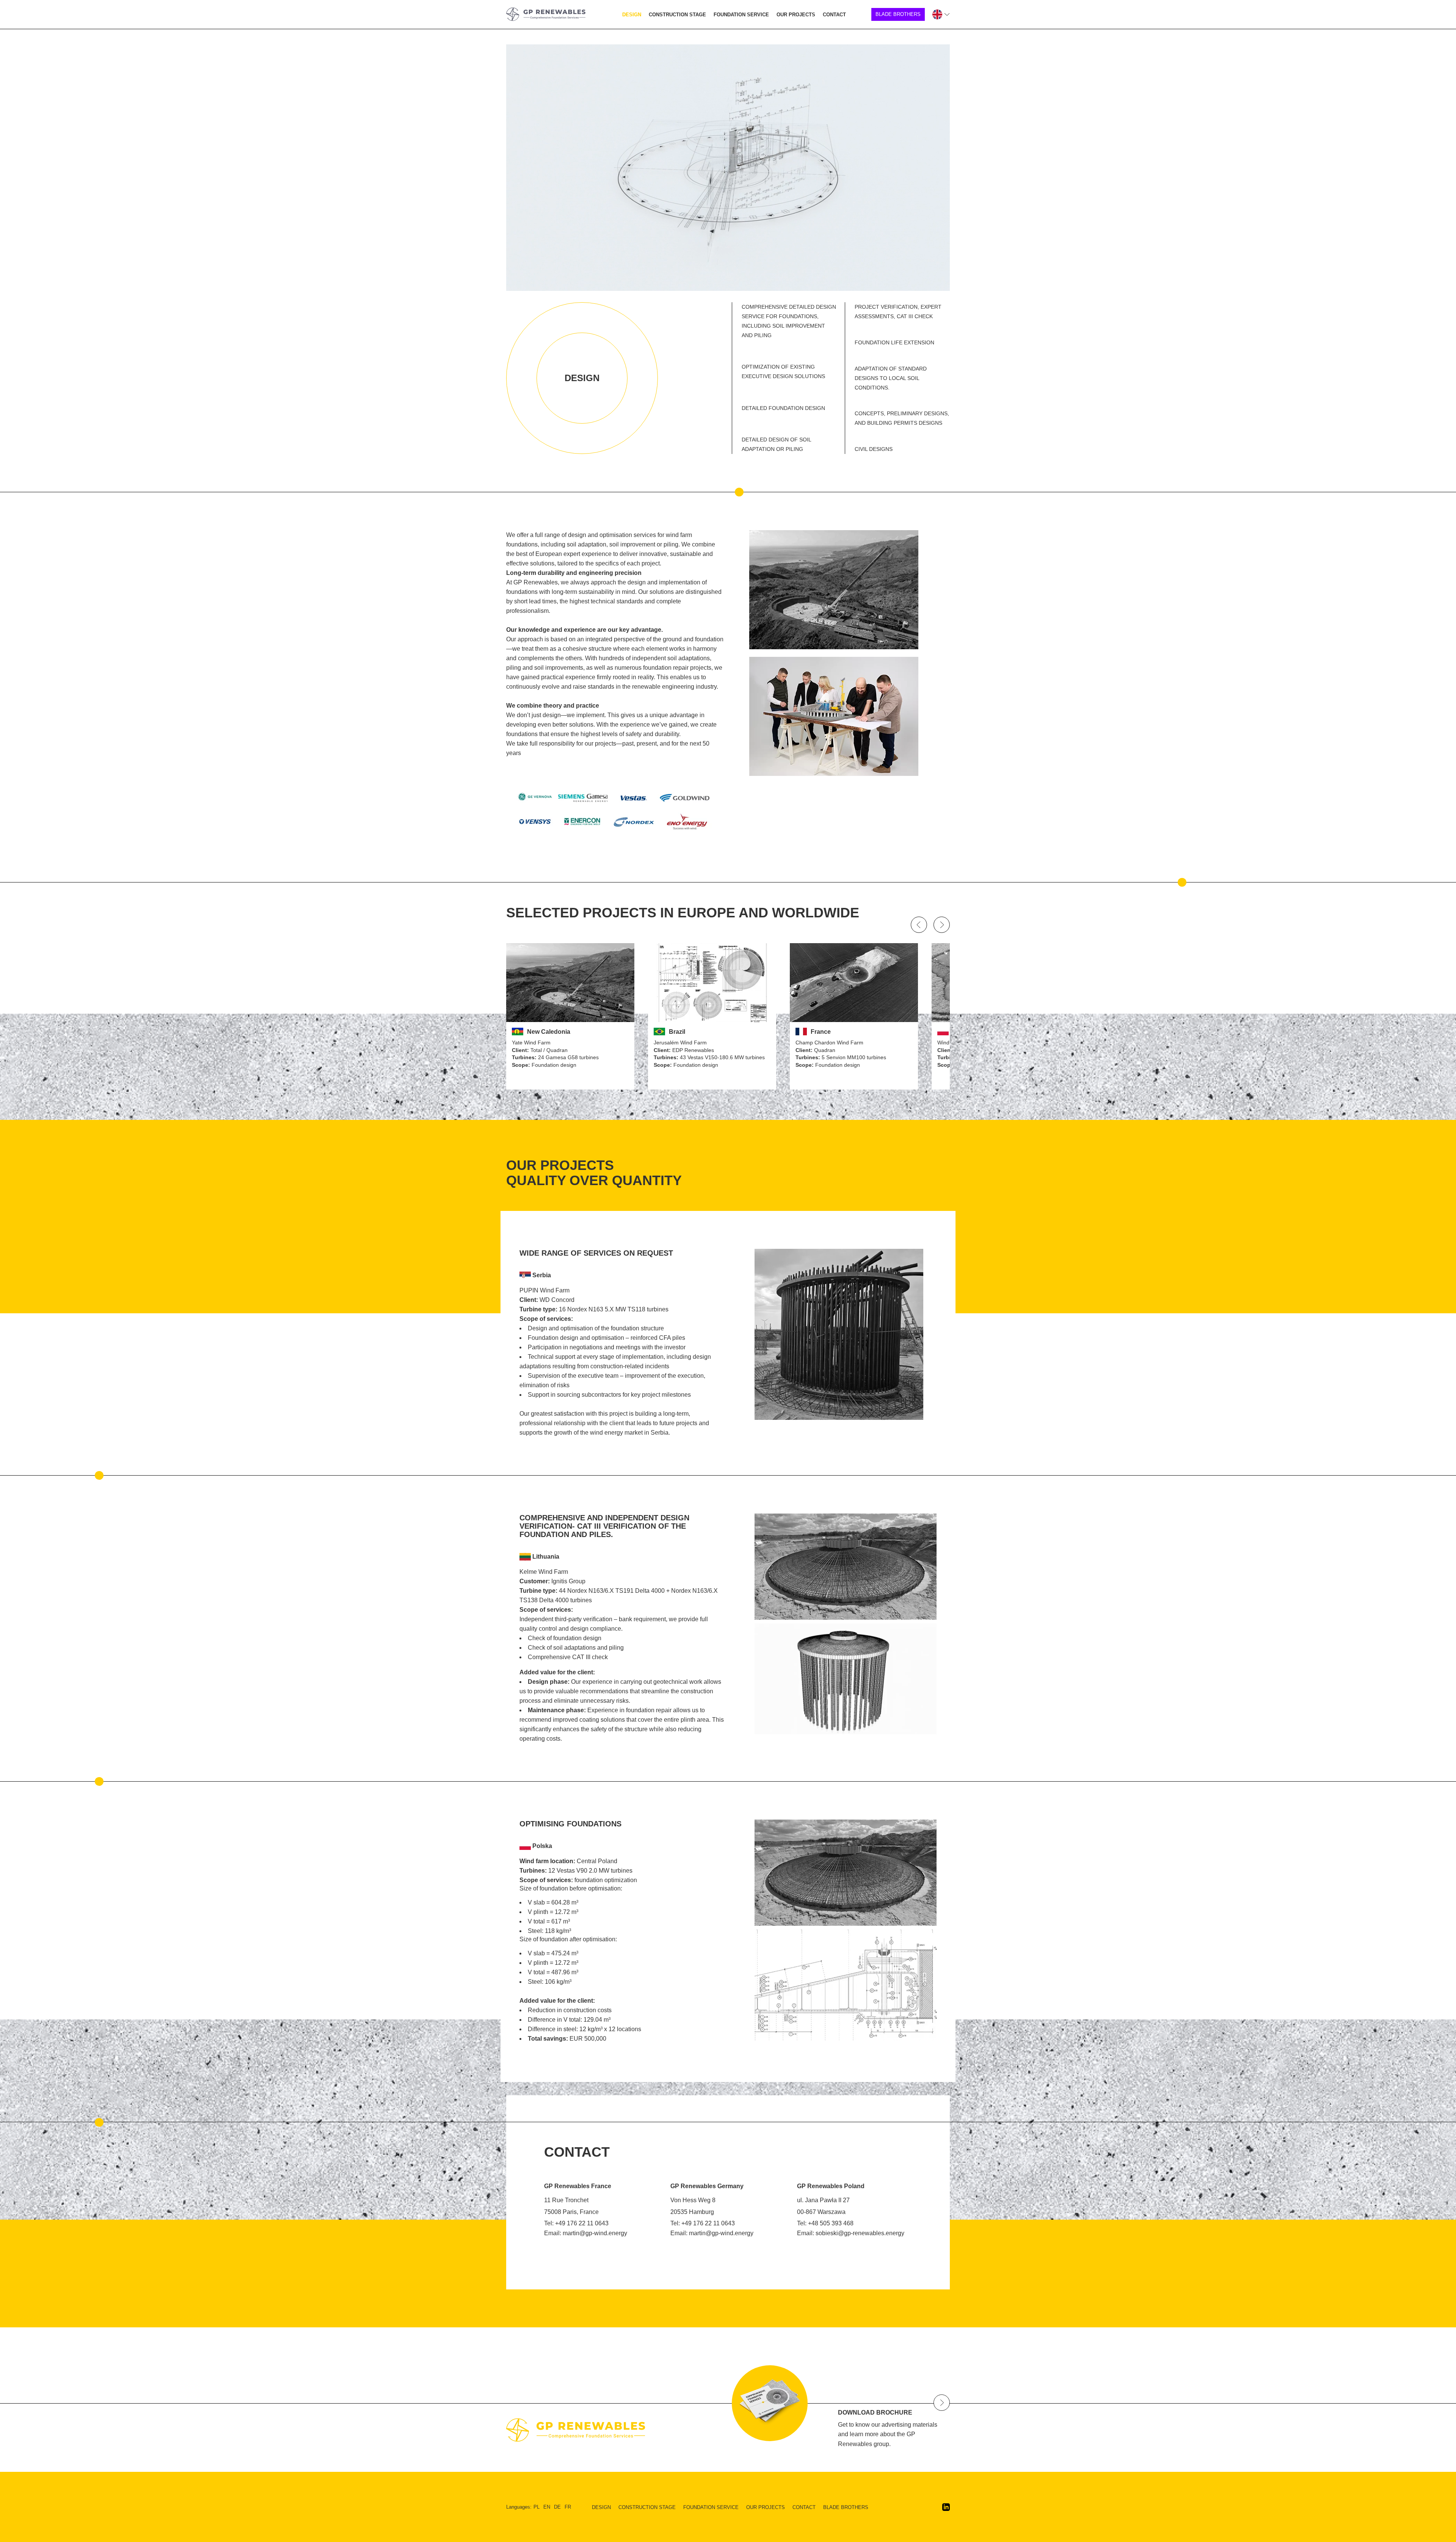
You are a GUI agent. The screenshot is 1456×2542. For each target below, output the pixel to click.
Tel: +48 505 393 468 (825, 2223)
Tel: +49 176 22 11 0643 (576, 2223)
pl (537, 2507)
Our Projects (796, 15)
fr (568, 2507)
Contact (834, 15)
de (557, 2507)
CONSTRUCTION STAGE (677, 15)
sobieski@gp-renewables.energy (860, 2233)
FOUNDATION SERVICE (741, 15)
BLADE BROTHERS (898, 14)
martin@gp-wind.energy (595, 2233)
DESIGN (632, 15)
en (547, 2507)
